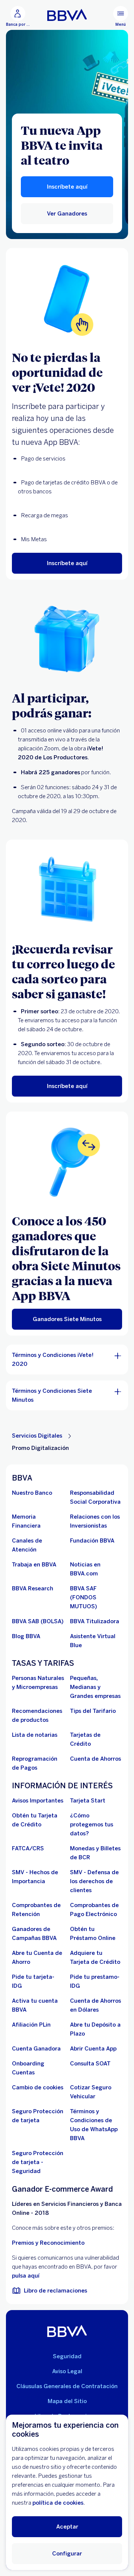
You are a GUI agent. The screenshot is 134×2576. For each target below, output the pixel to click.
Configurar (67, 2554)
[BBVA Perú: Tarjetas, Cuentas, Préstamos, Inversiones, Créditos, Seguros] (67, 15)
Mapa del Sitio (67, 2401)
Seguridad (67, 2356)
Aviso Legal (67, 2371)
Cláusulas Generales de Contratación (67, 2386)
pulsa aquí (26, 2276)
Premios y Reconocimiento (48, 2243)
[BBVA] (67, 2331)
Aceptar (67, 2527)
